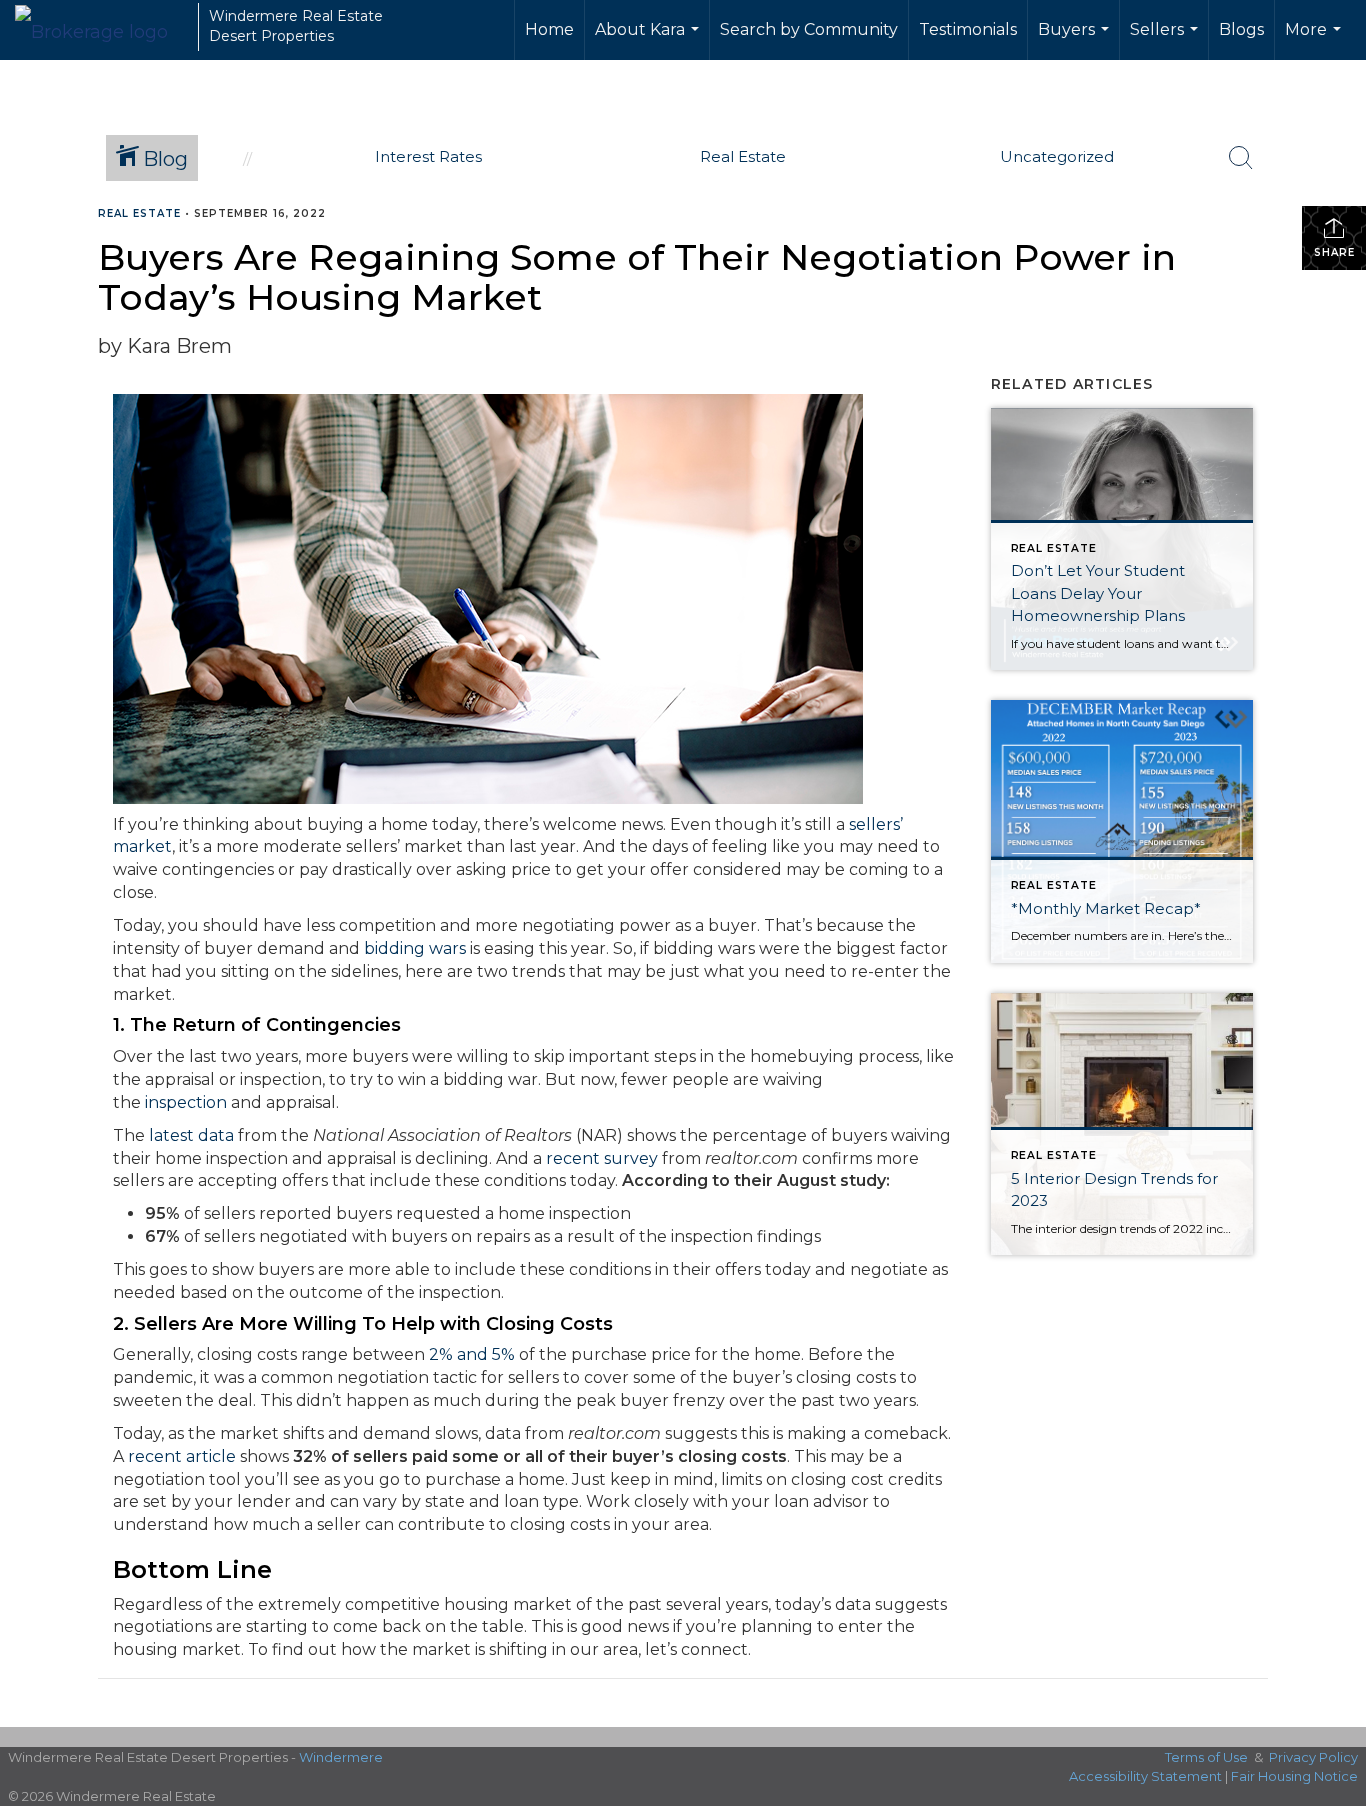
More (1315, 40)
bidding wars (415, 948)
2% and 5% (472, 1354)
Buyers (1076, 40)
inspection (186, 1102)
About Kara (649, 40)
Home (549, 29)
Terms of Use (1206, 1757)
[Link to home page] (101, 27)
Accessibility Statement (1145, 1776)
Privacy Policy (1313, 1757)
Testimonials (968, 29)
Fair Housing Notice (1294, 1776)
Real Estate (139, 213)
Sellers (1166, 40)
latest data (191, 1135)
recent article (182, 1456)
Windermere (341, 1757)
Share (1334, 252)
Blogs (1241, 29)
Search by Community (809, 29)
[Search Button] (1241, 158)
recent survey (602, 1158)
